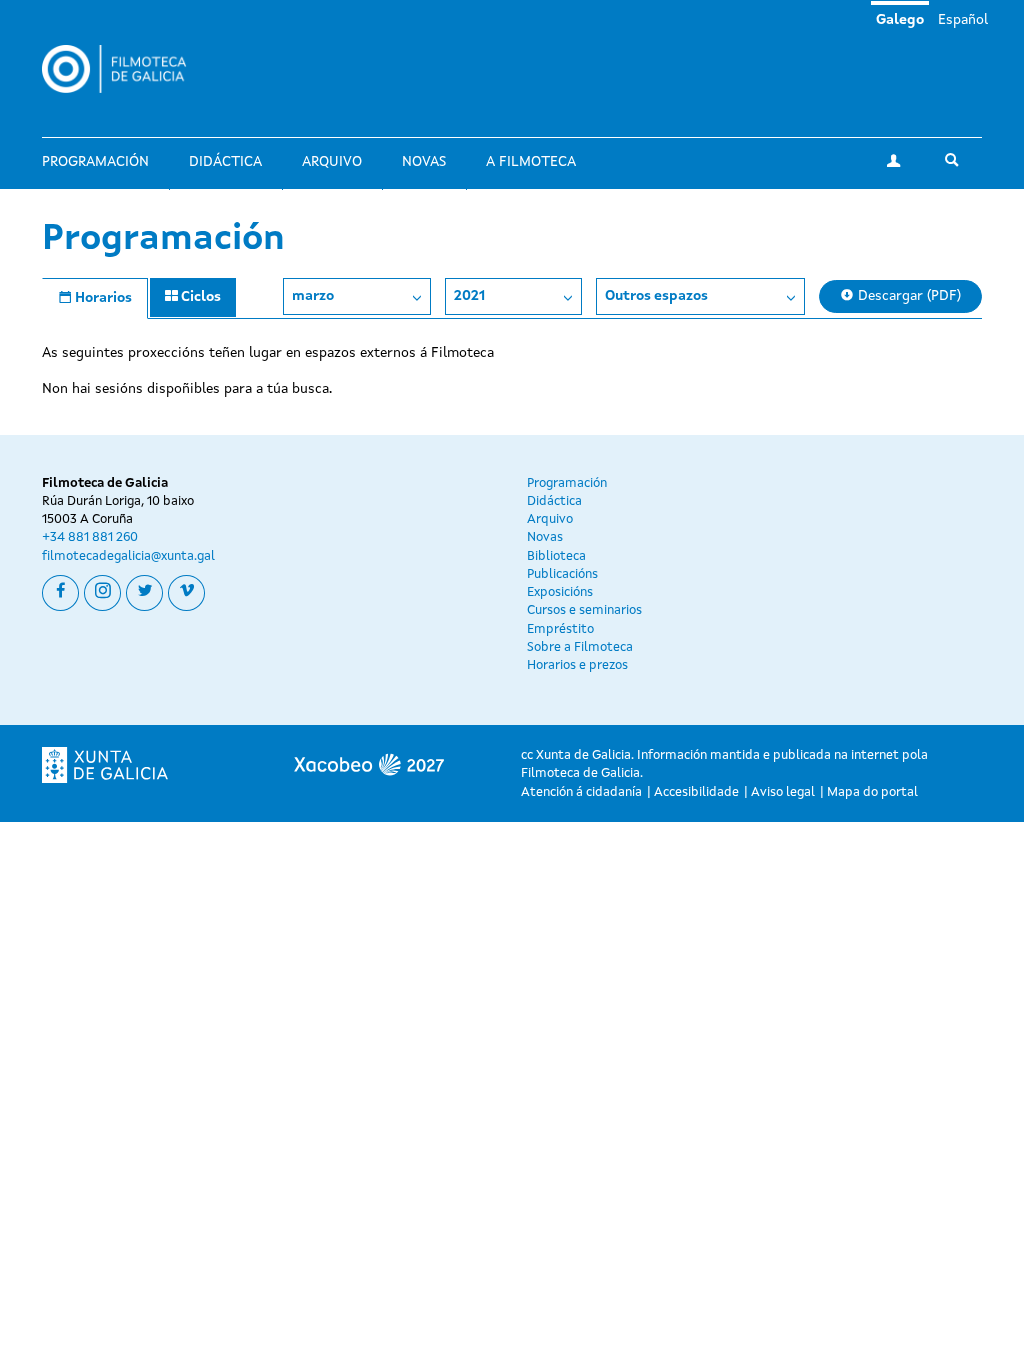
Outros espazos (656, 296)
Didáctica (225, 162)
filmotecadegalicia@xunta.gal (128, 556)
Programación (95, 162)
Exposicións (560, 592)
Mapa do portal (872, 792)
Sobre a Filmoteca (580, 647)
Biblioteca (556, 556)
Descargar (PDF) (907, 296)
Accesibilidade (696, 792)
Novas (424, 162)
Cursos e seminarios (584, 610)
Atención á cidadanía (581, 792)
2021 (469, 296)
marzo (313, 296)
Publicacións (562, 574)
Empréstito (560, 629)
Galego (900, 20)
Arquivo (332, 162)
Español (963, 20)
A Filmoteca (531, 162)
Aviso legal (783, 792)
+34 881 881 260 (90, 537)
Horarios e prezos (577, 665)
